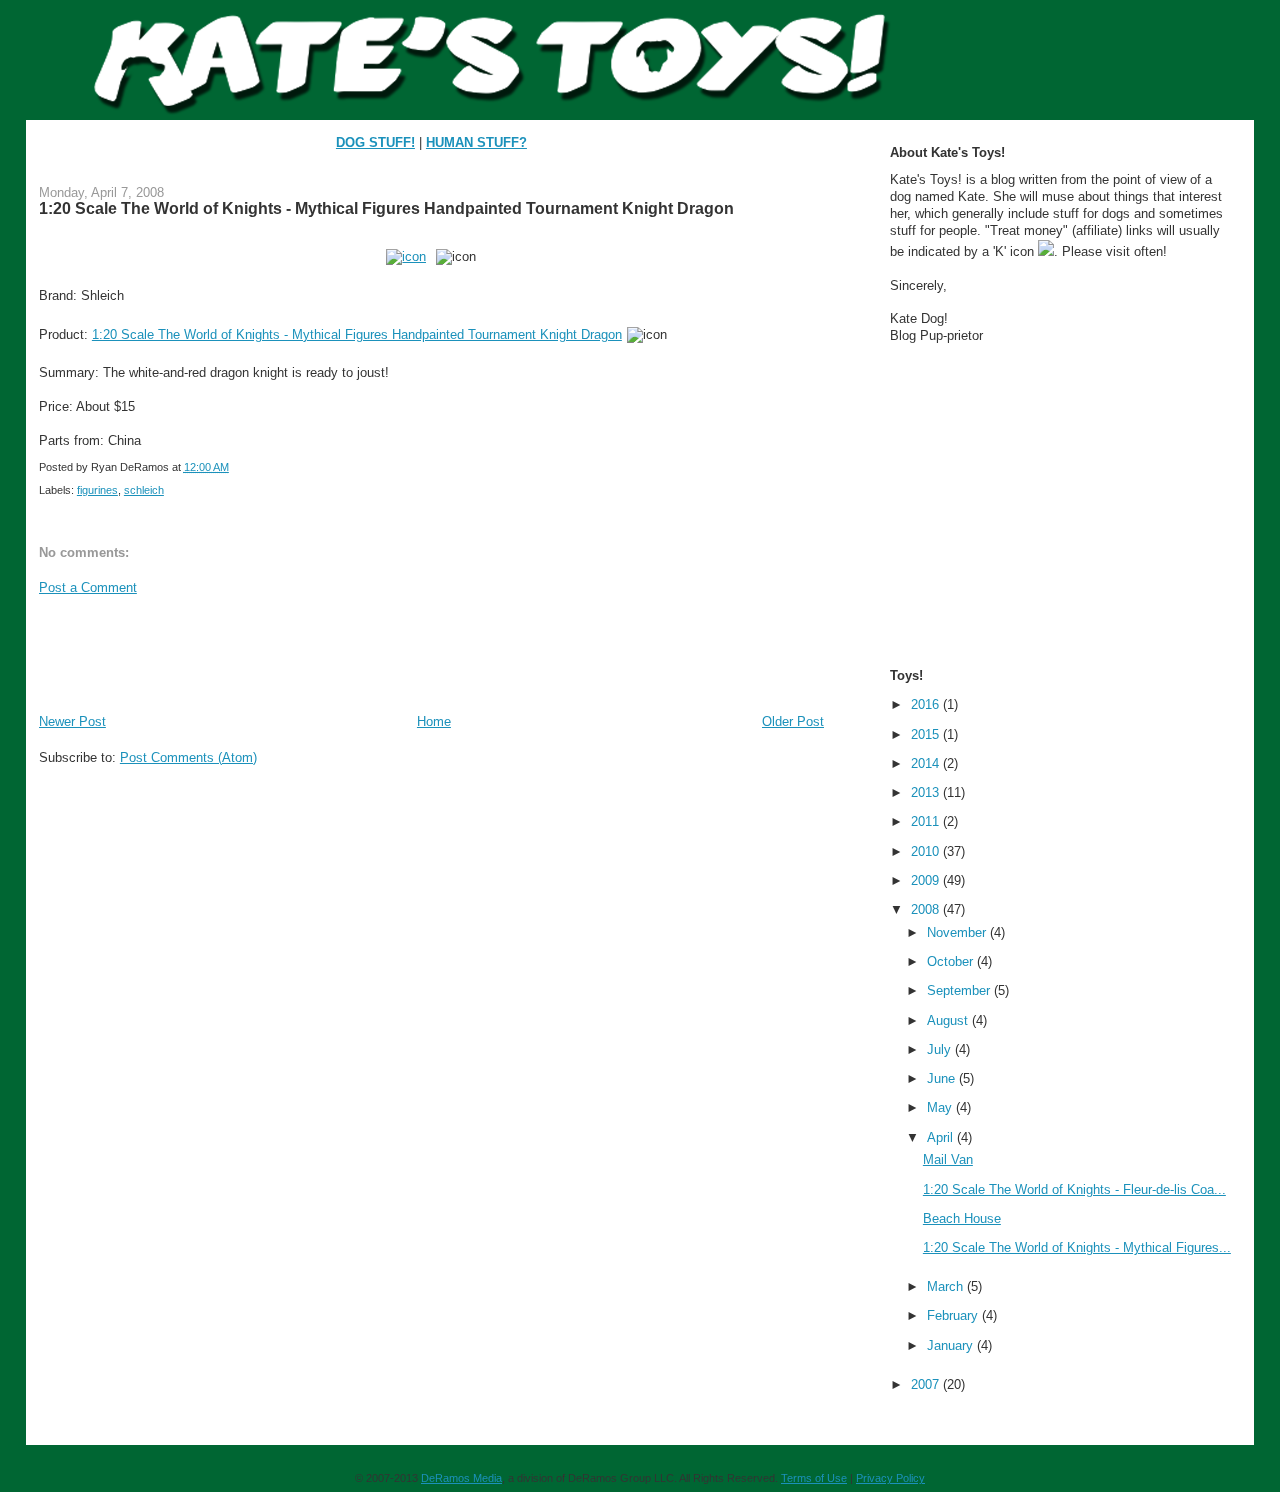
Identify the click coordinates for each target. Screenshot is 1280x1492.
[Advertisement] (403, 653)
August (949, 1020)
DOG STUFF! (375, 142)
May (941, 1107)
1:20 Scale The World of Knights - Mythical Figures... (1077, 1247)
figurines (97, 490)
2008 (927, 909)
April (942, 1137)
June (943, 1078)
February (954, 1315)
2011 (927, 821)
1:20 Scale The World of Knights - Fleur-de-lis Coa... (1074, 1189)
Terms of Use (814, 1478)
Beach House (962, 1218)
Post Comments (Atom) (188, 757)
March (947, 1286)
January (952, 1345)
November (958, 932)
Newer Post (72, 721)
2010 (927, 851)
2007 (927, 1384)
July (941, 1049)
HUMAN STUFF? (476, 142)
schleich (144, 490)
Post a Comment (88, 587)
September (960, 990)
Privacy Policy (890, 1478)
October (952, 961)
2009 (927, 880)
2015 (927, 734)
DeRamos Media (461, 1478)
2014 (927, 763)
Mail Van (948, 1159)
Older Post (793, 721)
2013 (927, 792)
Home (434, 721)
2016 (927, 704)
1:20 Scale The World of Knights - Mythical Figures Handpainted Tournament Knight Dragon (386, 208)
